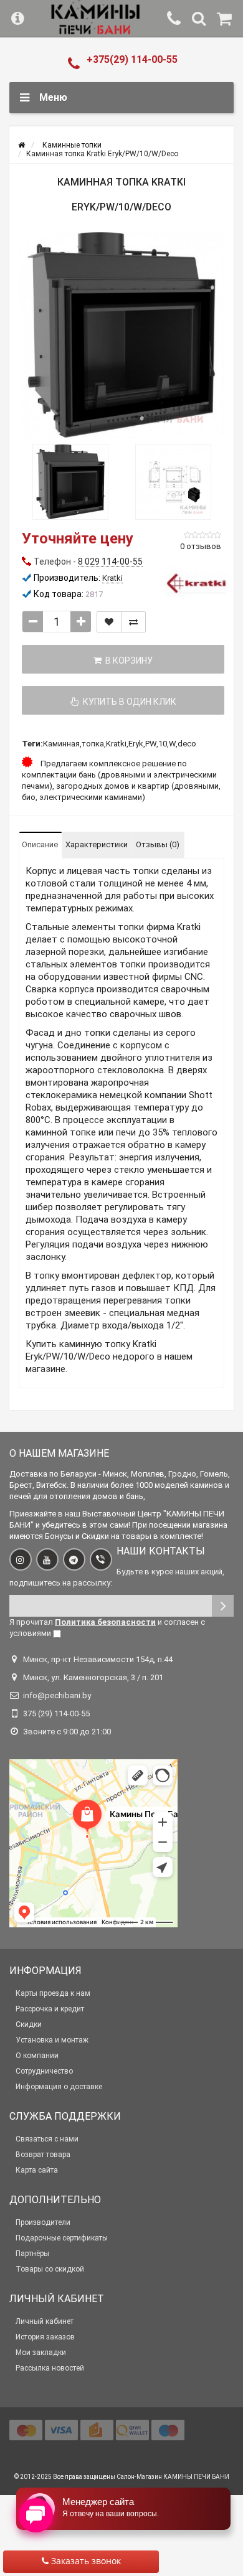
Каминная (61, 744)
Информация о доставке (59, 2087)
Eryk (136, 744)
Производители (43, 2222)
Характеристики (97, 844)
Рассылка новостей (50, 2368)
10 (163, 744)
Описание (40, 844)
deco (187, 744)
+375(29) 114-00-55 (132, 59)
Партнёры (32, 2254)
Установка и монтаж (52, 2040)
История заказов (45, 2337)
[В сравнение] (133, 622)
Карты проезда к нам (53, 1993)
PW (151, 744)
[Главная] (21, 145)
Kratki (116, 744)
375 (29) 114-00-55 (56, 1713)
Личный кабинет (45, 2321)
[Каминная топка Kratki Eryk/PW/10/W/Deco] (121, 335)
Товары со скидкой (50, 2269)
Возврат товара (43, 2155)
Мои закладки (41, 2353)
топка (93, 744)
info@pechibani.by (57, 1695)
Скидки (29, 2024)
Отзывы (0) (158, 844)
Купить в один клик (128, 702)
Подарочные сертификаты (62, 2238)
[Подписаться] (223, 1606)
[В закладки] (109, 622)
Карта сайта (37, 2170)
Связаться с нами (47, 2139)
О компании (37, 2056)
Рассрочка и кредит (50, 2009)
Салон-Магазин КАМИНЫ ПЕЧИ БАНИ (173, 2477)
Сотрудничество (44, 2071)
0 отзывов (201, 546)
